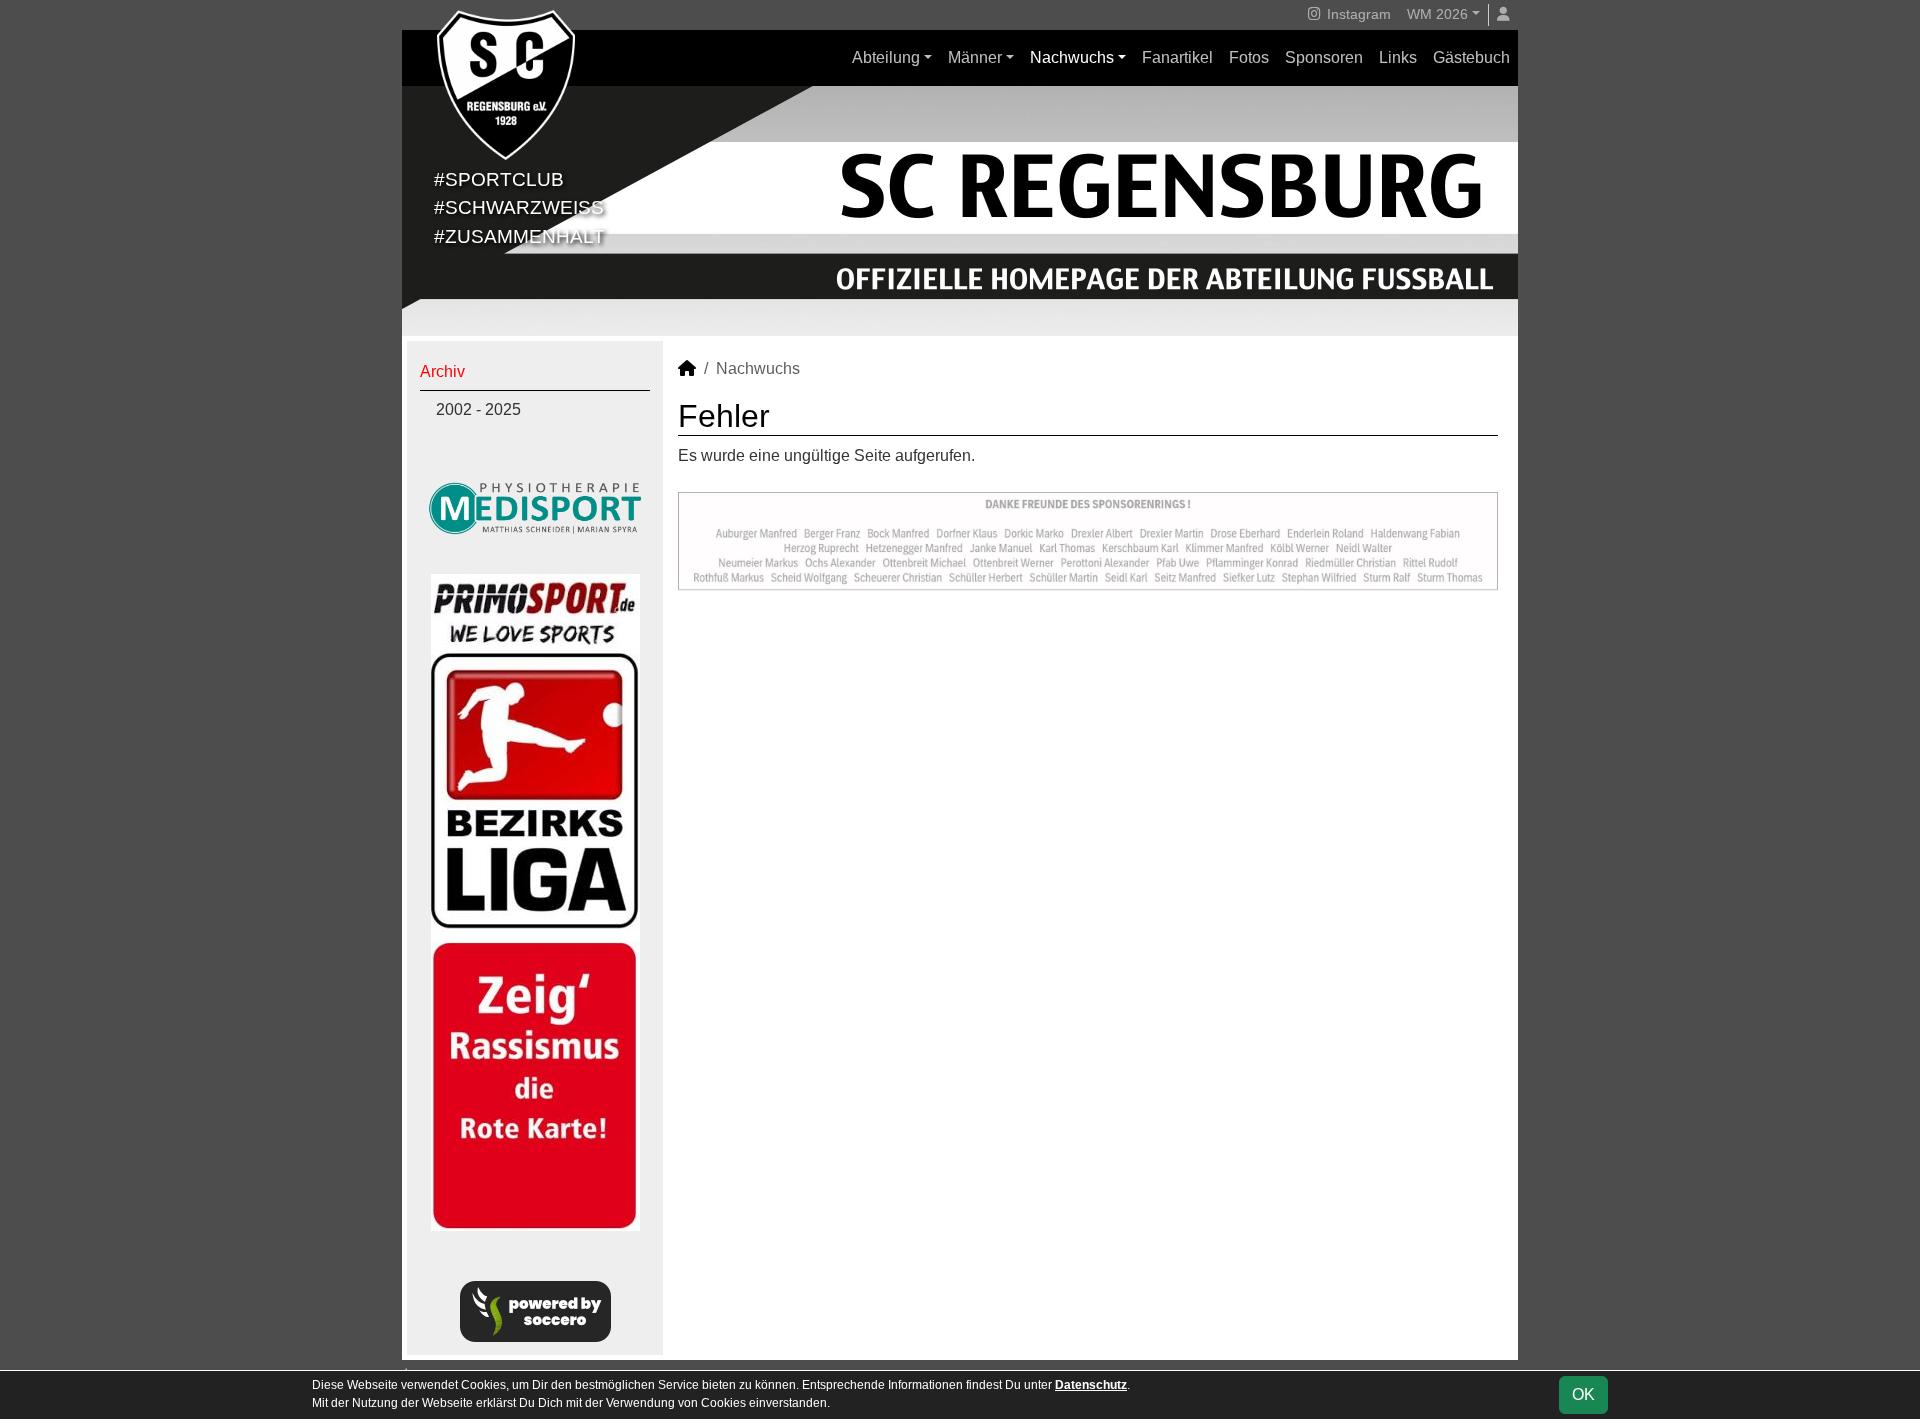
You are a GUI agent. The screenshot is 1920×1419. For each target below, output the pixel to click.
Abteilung (886, 57)
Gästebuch (1471, 57)
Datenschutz (1091, 1385)
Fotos (1249, 57)
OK (1583, 1394)
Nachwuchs (1072, 57)
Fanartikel (1177, 57)
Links (1398, 57)
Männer (975, 57)
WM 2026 (1437, 14)
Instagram (1357, 14)
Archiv (442, 371)
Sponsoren (1324, 57)
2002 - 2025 (478, 409)
